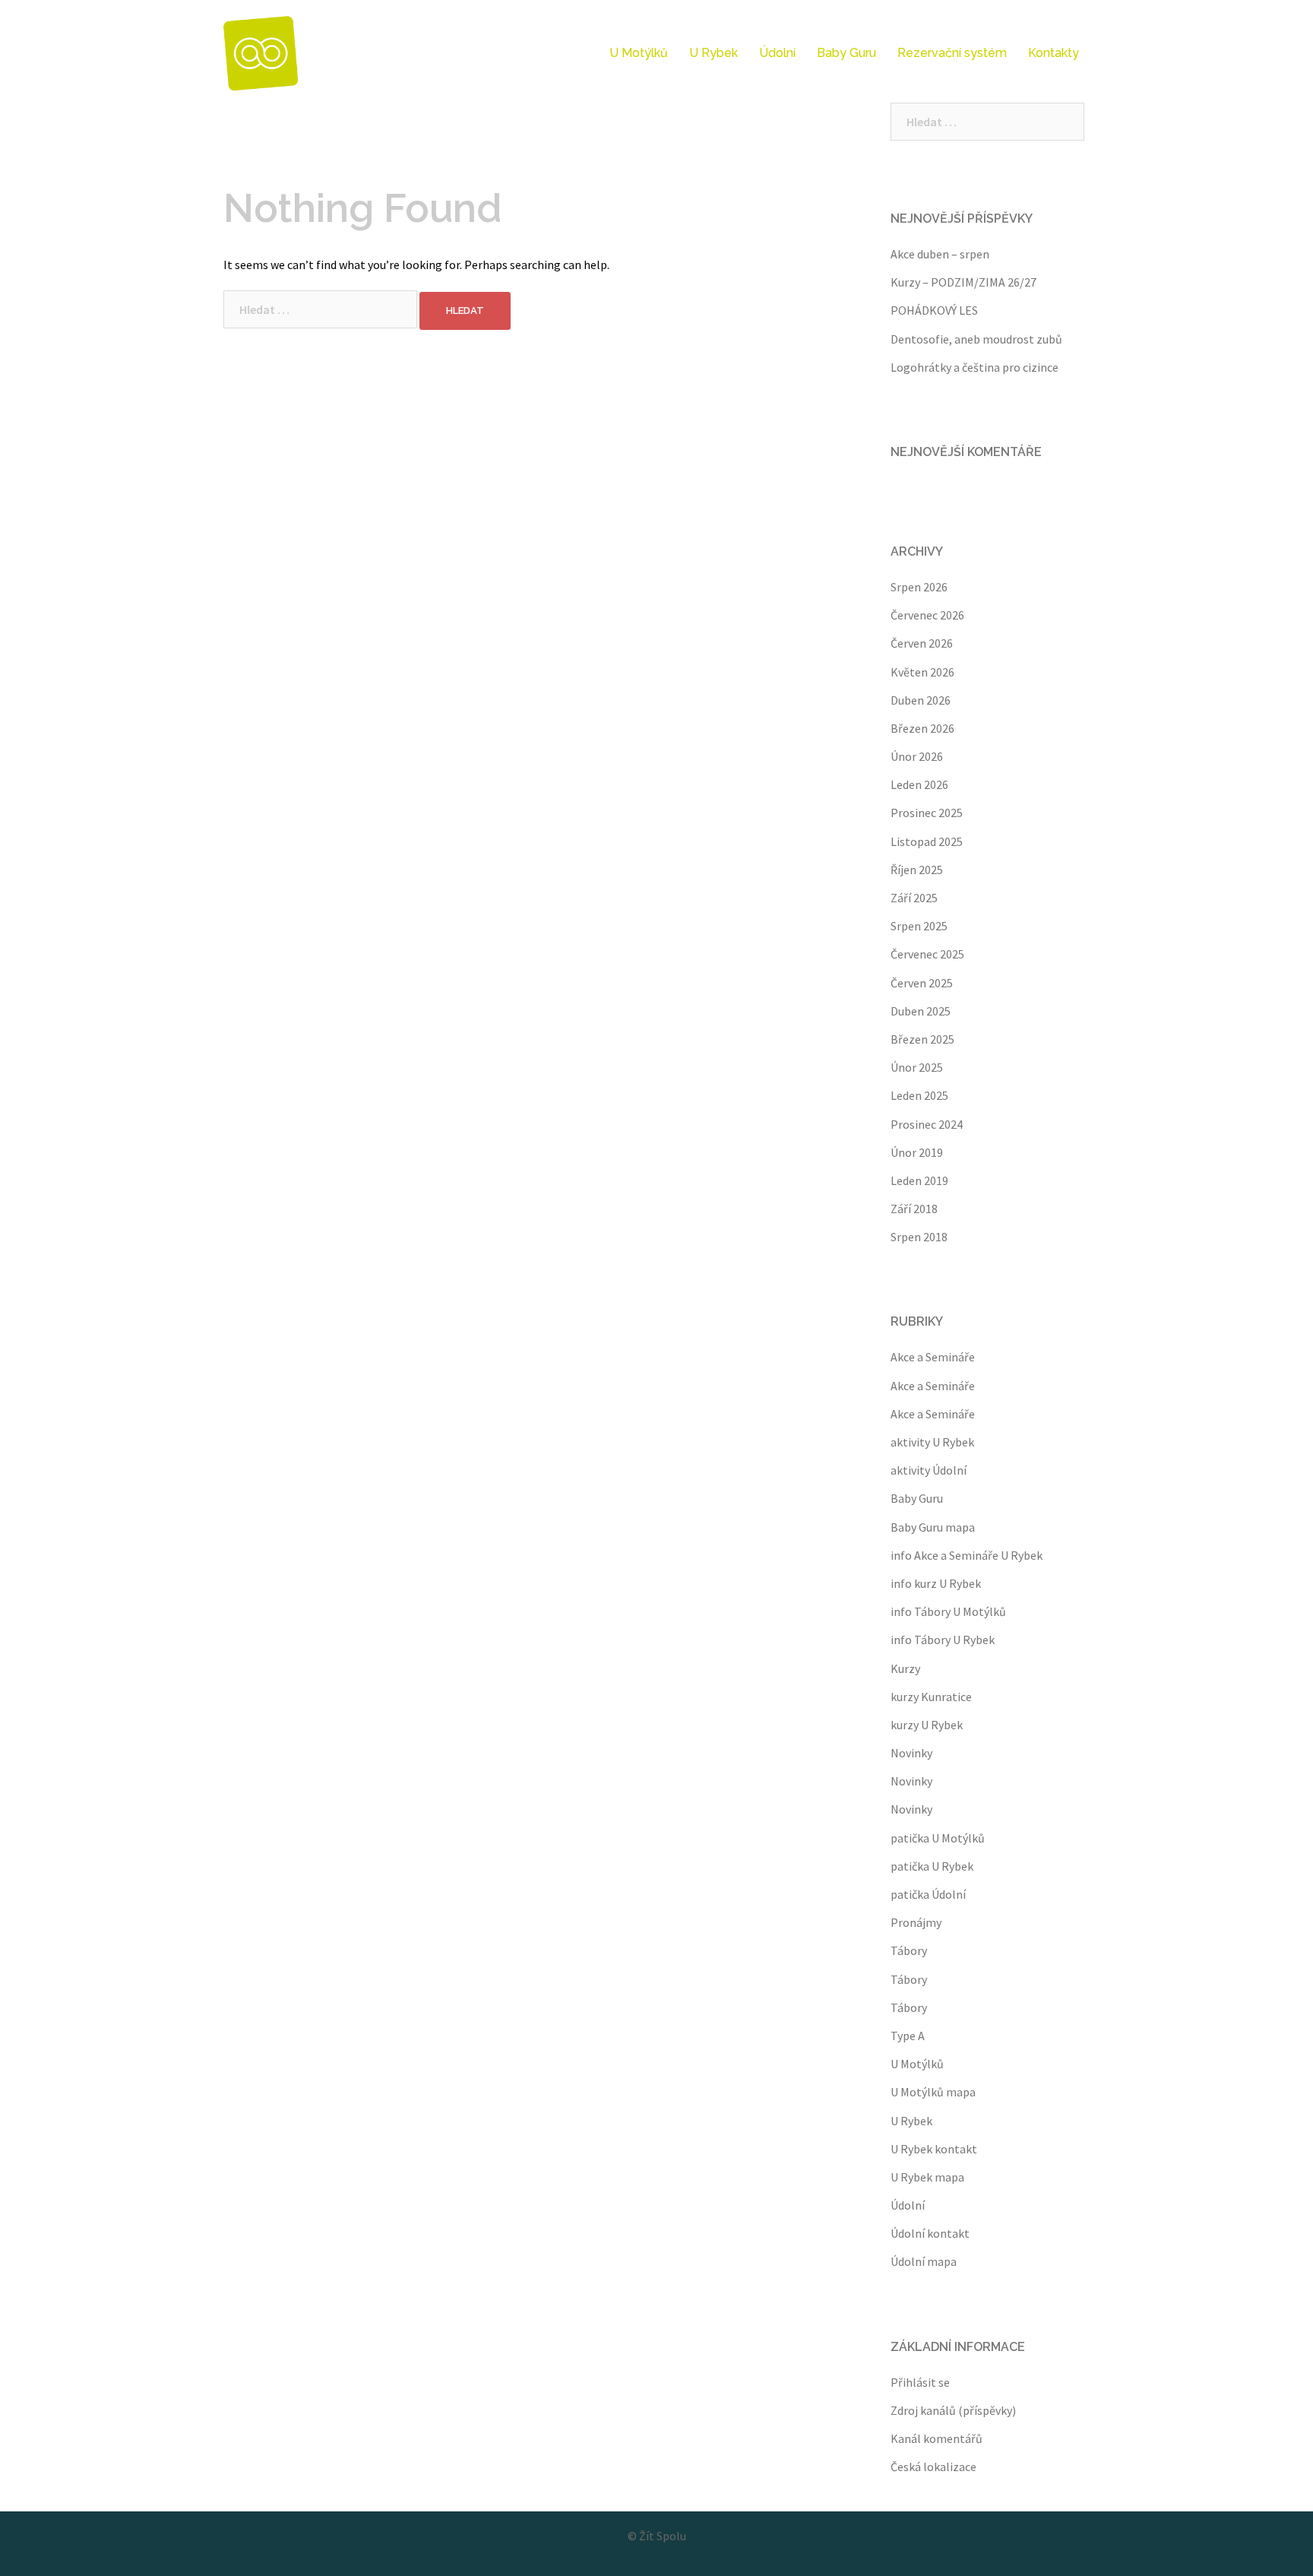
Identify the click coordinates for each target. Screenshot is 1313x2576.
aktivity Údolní (929, 1470)
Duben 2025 (921, 1011)
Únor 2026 (917, 756)
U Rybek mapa (927, 2177)
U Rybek (713, 53)
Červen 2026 (922, 643)
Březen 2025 (922, 1039)
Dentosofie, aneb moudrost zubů (976, 339)
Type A (908, 2036)
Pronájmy (916, 1922)
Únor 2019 (917, 1152)
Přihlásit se (920, 2382)
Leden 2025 (919, 1095)
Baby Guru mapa (933, 1527)
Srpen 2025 (919, 926)
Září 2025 (914, 898)
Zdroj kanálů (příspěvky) (953, 2410)
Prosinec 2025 (927, 813)
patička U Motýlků (938, 1838)
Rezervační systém (952, 53)
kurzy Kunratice (931, 1697)
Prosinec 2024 (927, 1124)
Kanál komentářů (937, 2438)
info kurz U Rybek (936, 1583)
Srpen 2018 (919, 1237)
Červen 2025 (922, 983)
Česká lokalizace (933, 2467)
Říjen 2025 (917, 870)
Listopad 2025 (927, 841)
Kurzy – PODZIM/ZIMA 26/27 (963, 282)
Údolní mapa (924, 2261)
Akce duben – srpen (940, 254)
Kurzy (905, 1668)
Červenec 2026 (927, 615)
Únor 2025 (917, 1067)
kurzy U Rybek (927, 1725)
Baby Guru (846, 53)
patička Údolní (928, 1894)
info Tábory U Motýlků (948, 1611)
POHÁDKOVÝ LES (934, 310)
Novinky (911, 1753)
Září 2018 (914, 1209)
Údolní (777, 53)
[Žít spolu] (261, 52)
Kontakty (1054, 53)
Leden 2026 (919, 784)
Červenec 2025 (927, 954)
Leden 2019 (919, 1180)
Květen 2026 (922, 672)
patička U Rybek (932, 1866)
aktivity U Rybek (932, 1442)
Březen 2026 (922, 728)
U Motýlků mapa (933, 2092)
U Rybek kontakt (934, 2149)
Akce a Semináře (933, 1357)
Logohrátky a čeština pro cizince (974, 367)
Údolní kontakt (930, 2233)
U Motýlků (639, 53)
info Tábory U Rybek (943, 1640)
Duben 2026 (921, 700)
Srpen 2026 (919, 587)
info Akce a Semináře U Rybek (967, 1555)
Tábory (909, 1950)
